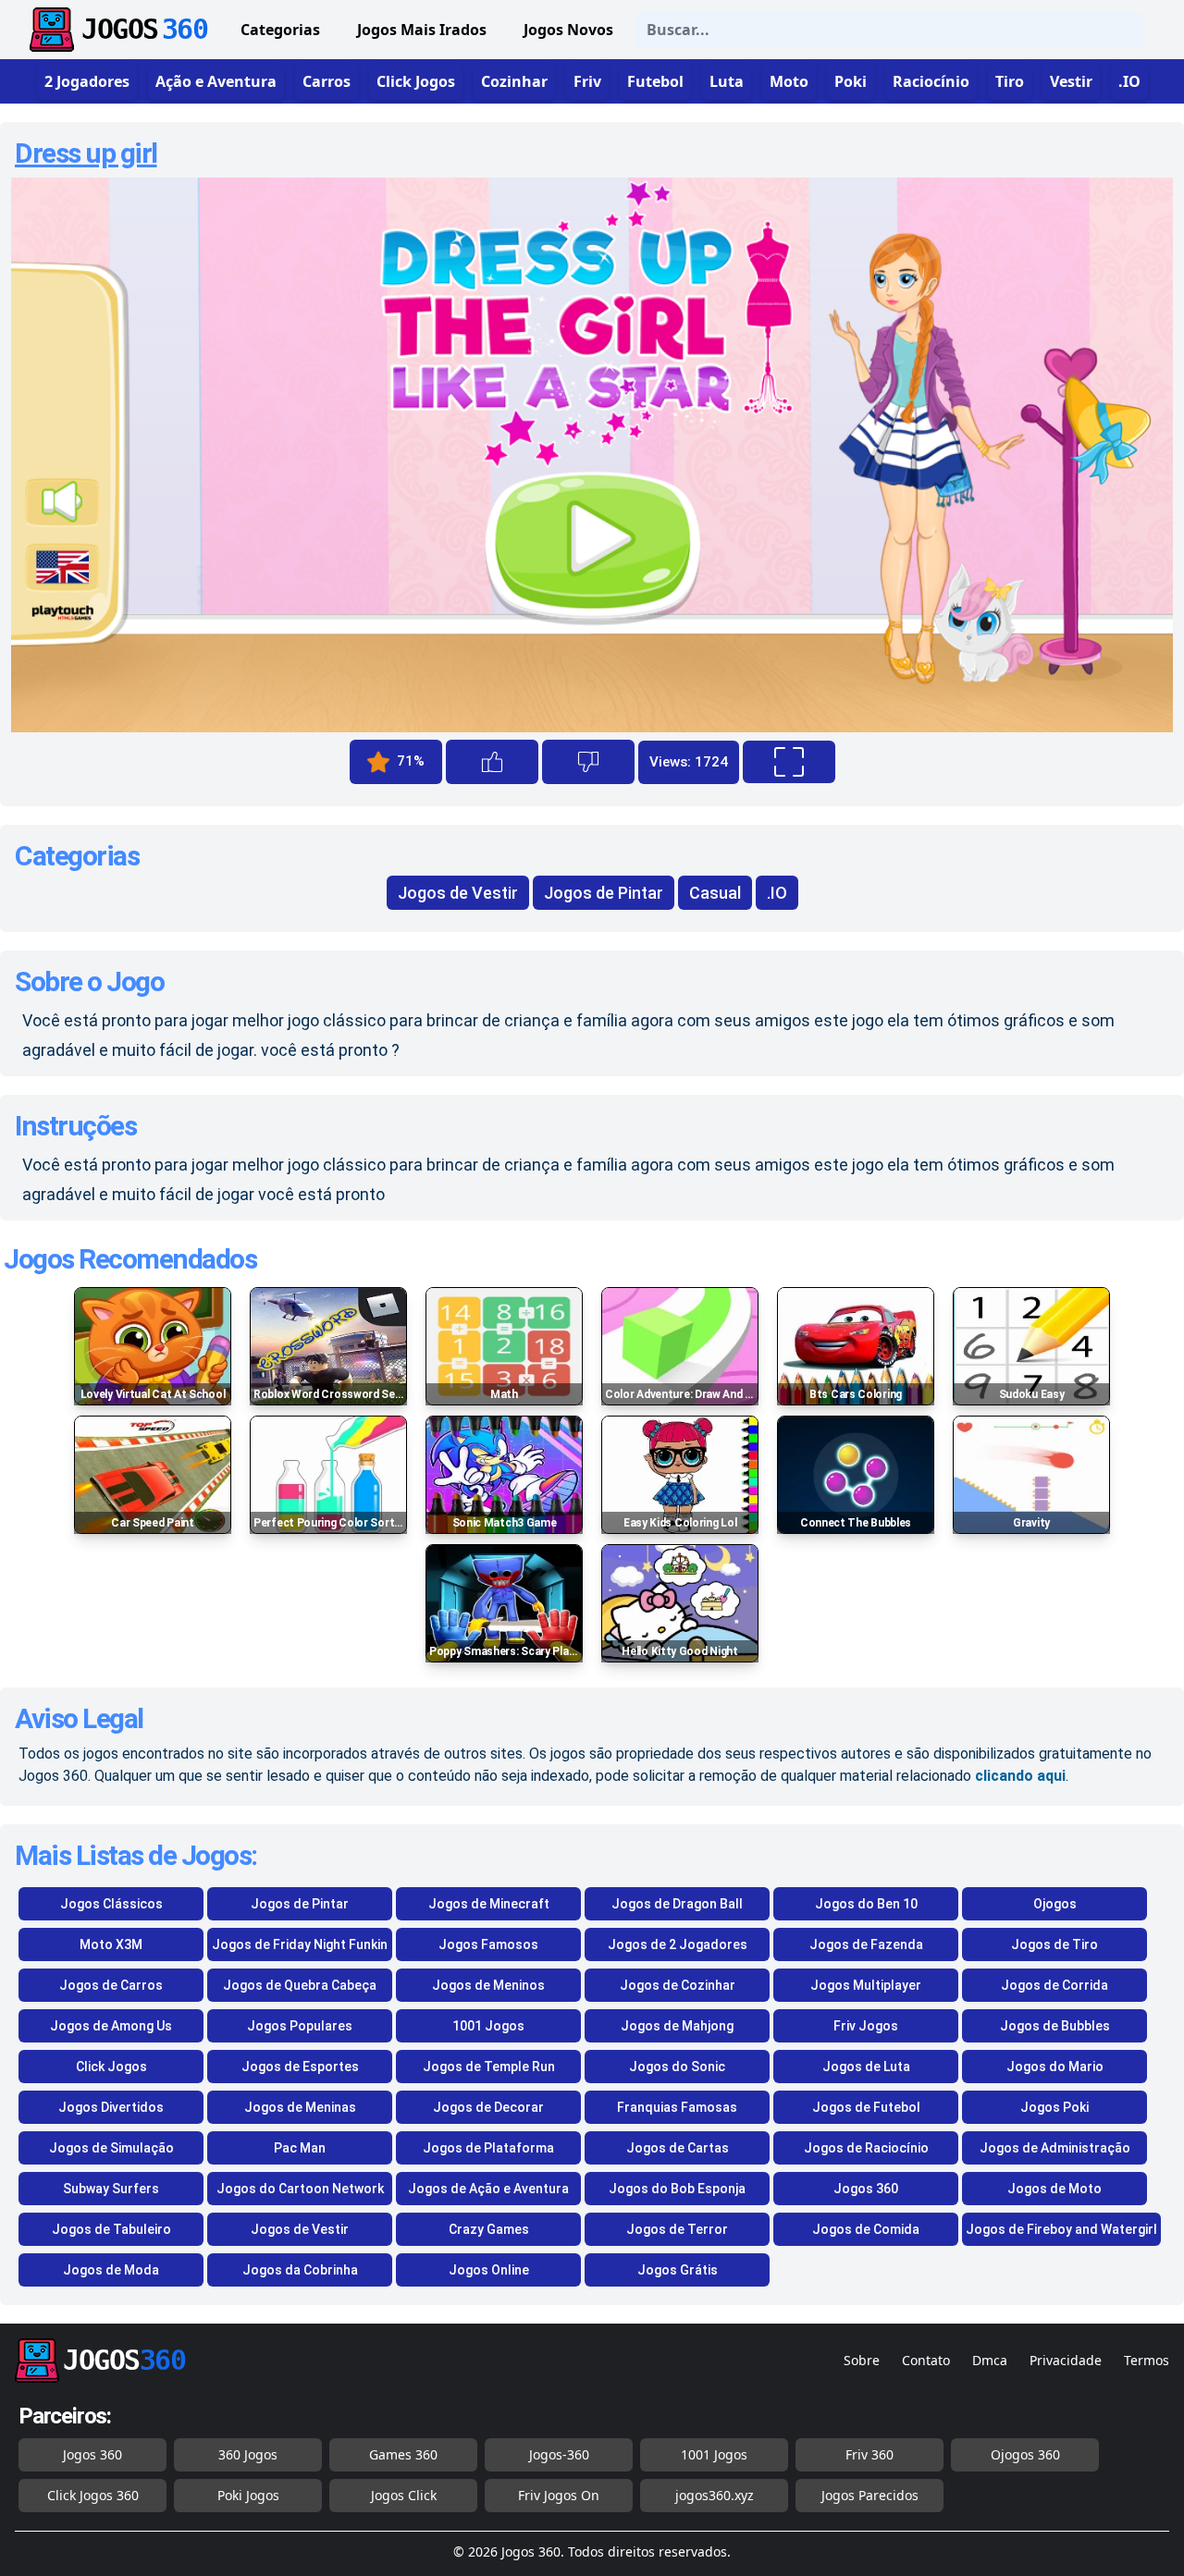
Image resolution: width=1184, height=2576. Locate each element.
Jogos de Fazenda (866, 1944)
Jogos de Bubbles (1055, 2026)
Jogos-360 (559, 2454)
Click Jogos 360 (93, 2495)
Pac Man (300, 2148)
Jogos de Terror (677, 2229)
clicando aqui (1020, 1776)
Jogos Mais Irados (422, 30)
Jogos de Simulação (111, 2148)
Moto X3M (111, 1944)
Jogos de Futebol (866, 2107)
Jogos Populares (300, 2026)
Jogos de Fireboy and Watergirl (1061, 2229)
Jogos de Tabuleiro (111, 2229)
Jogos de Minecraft (489, 1904)
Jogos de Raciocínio (866, 2148)
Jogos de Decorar (488, 2107)
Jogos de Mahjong (677, 2026)
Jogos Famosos (488, 1944)
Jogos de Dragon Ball (677, 1904)
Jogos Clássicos (111, 1904)
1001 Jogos (488, 2026)
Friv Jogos (866, 2026)
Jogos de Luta (866, 2067)
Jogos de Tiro (1054, 1944)
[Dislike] (588, 762)
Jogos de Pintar (604, 893)
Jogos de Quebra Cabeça (300, 1985)
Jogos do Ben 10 (866, 1904)
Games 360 (403, 2454)
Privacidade (1066, 2360)
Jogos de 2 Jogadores (678, 1944)
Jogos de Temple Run (489, 2067)
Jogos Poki (1054, 2107)
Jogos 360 (866, 2189)
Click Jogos (111, 2067)
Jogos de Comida (866, 2229)
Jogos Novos (568, 30)
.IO (777, 893)
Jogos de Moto (1054, 2189)
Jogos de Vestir (458, 893)
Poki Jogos (248, 2495)
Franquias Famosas (677, 2107)
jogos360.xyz (715, 2495)
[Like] (492, 762)
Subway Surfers (111, 2189)
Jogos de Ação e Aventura (488, 2189)
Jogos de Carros (111, 1985)
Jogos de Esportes (300, 2067)
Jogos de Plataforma (488, 2148)
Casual (715, 893)
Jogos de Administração (1055, 2148)
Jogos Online (489, 2270)
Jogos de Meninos (488, 1985)
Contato (926, 2360)
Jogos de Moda (111, 2270)
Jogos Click (404, 2495)
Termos (1147, 2360)
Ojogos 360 (1025, 2454)
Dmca (990, 2360)
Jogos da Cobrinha (300, 2270)
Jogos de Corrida (1054, 1985)
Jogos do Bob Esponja (677, 2189)
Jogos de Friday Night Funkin (300, 1944)
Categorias (280, 30)
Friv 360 (869, 2454)
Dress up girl (86, 153)
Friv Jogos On (559, 2495)
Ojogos (1055, 1904)
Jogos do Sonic (677, 2067)
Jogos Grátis (678, 2270)
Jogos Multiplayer (866, 1985)
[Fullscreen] (789, 762)
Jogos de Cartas (678, 2148)
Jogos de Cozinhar (678, 1985)
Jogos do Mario (1055, 2067)
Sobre (862, 2360)
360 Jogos (248, 2454)
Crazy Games (489, 2229)
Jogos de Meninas (300, 2107)
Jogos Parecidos (870, 2495)
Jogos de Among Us (111, 2026)
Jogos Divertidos (111, 2107)
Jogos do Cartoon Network (300, 2189)
